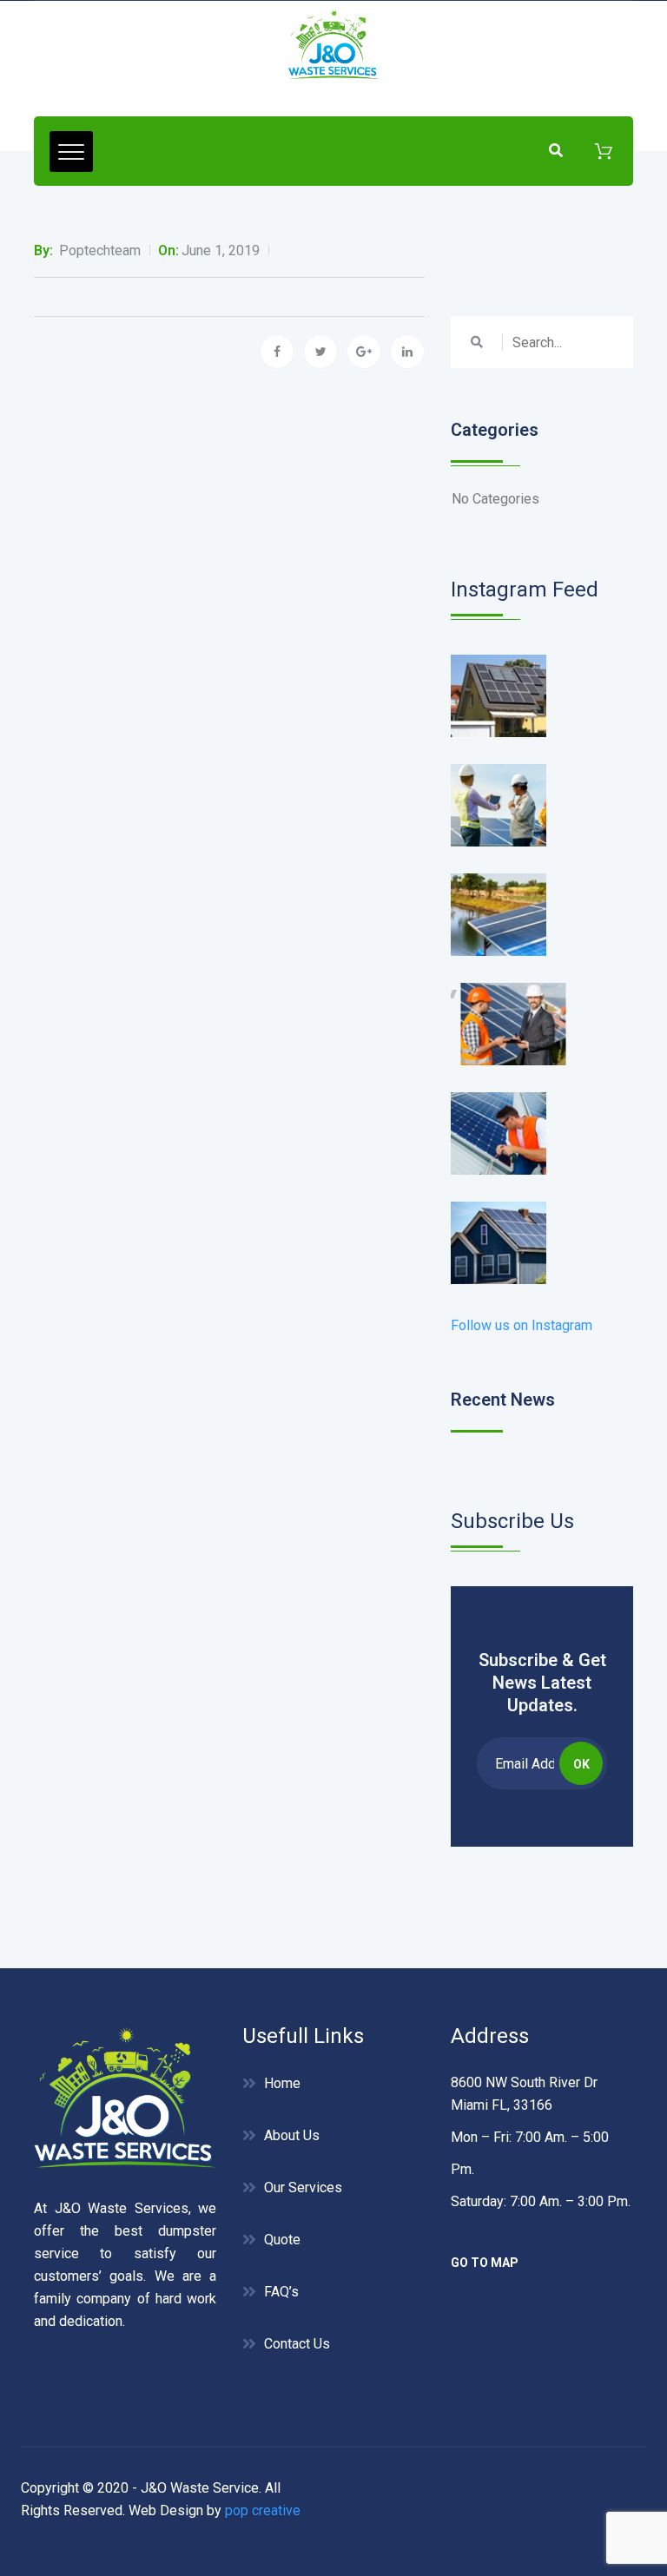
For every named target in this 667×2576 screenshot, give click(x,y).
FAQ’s (281, 2292)
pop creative (263, 2510)
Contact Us (297, 2344)
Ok (581, 1764)
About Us (292, 2135)
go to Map (485, 2263)
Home (282, 2083)
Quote (282, 2240)
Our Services (303, 2187)
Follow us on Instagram (522, 1325)
